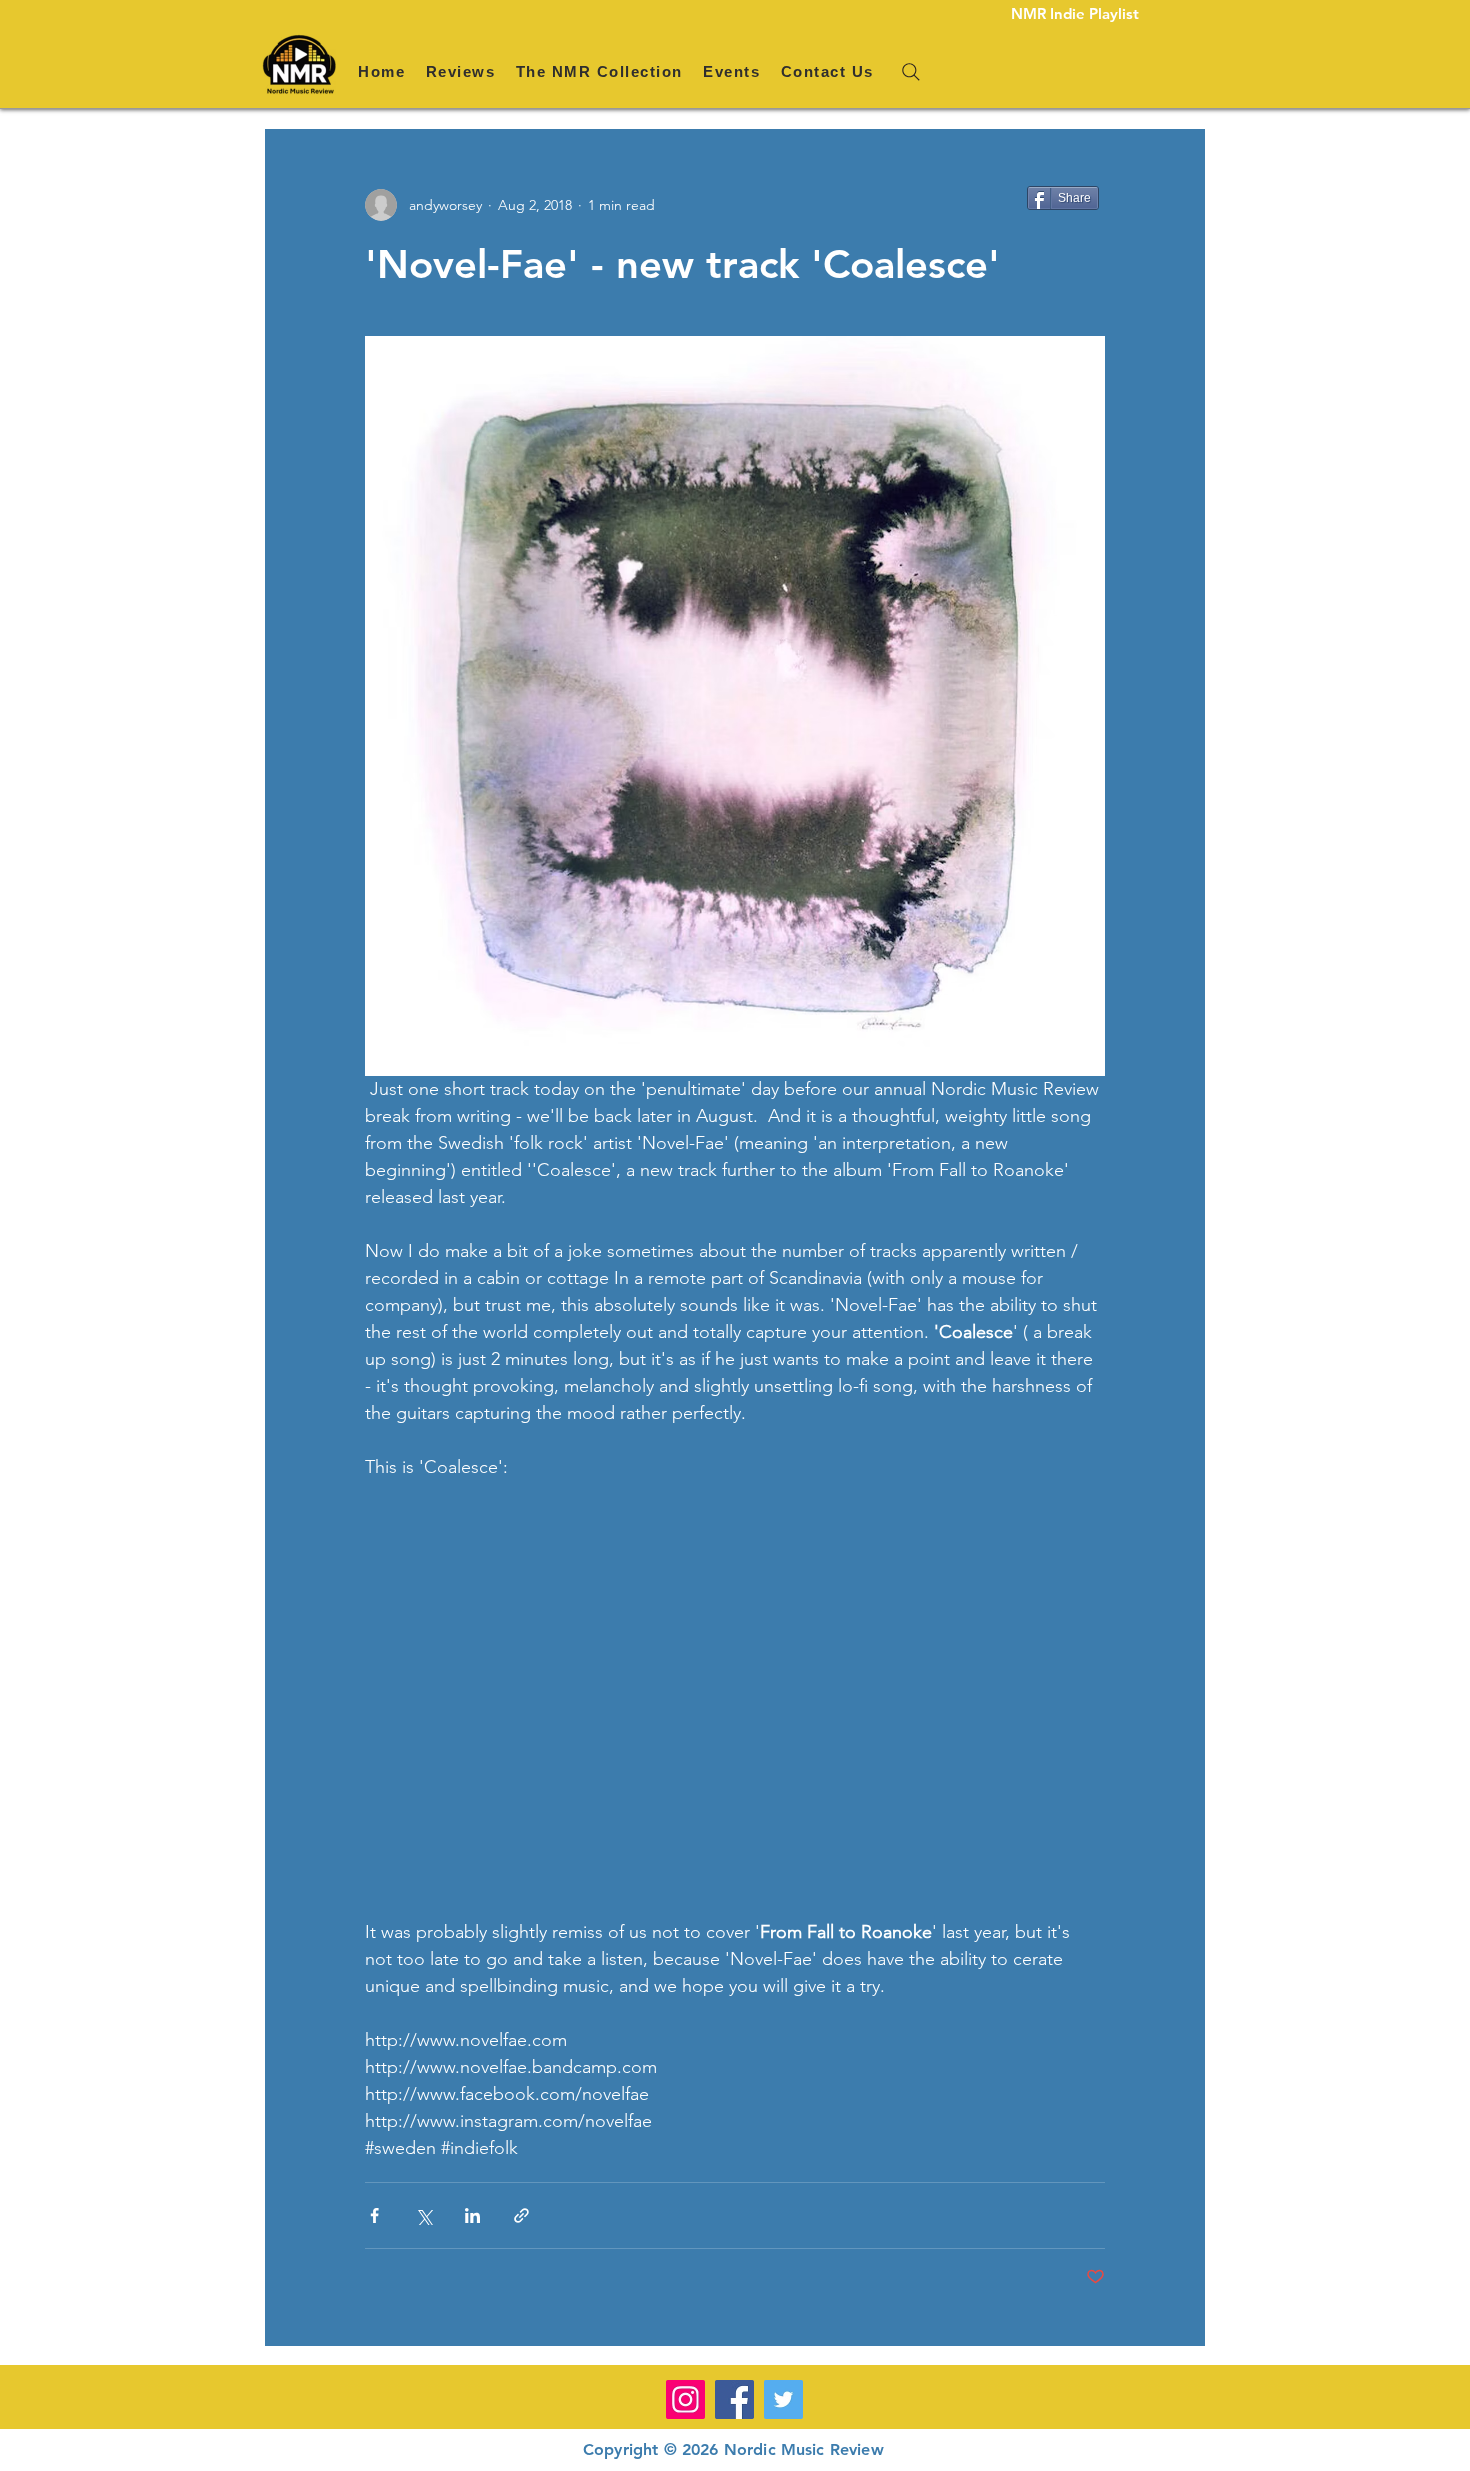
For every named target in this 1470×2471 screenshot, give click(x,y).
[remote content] (735, 1700)
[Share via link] (521, 2215)
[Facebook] (734, 2399)
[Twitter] (783, 2399)
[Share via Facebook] (374, 2215)
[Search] (911, 72)
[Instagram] (685, 2399)
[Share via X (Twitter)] (423, 2215)
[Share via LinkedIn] (472, 2215)
